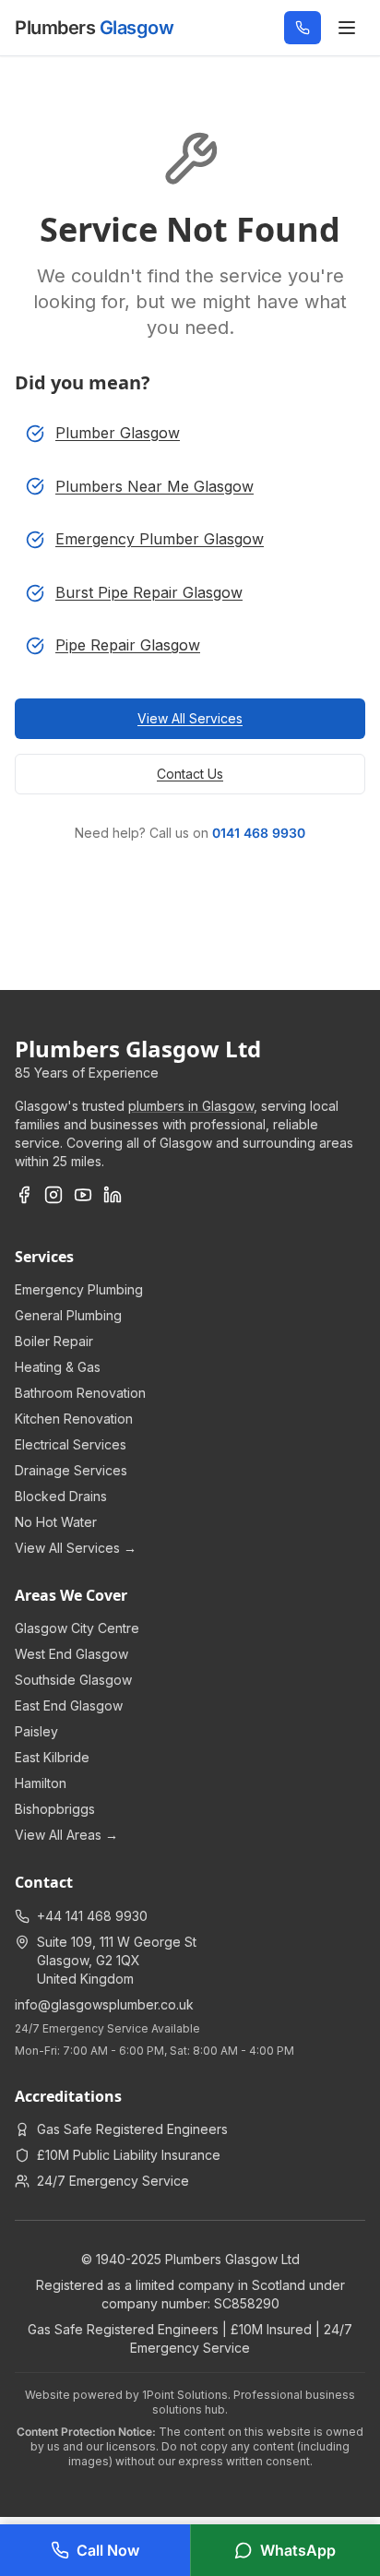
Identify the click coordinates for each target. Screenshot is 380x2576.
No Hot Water (56, 1522)
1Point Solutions (185, 2395)
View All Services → (76, 1548)
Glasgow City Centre (77, 1628)
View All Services (190, 718)
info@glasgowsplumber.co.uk (104, 2004)
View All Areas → (66, 1835)
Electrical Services (71, 1444)
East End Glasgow (69, 1705)
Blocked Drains (61, 1496)
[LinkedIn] (113, 1195)
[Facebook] (24, 1195)
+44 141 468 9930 (92, 1916)
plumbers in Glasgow (191, 1106)
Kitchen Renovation (74, 1419)
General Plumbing (68, 1315)
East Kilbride (52, 1757)
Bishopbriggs (55, 1809)
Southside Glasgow (73, 1680)
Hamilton (41, 1783)
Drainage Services (71, 1470)
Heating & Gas (58, 1367)
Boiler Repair (54, 1341)
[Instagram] (53, 1195)
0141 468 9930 (259, 833)
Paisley (36, 1731)
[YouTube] (83, 1195)
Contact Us (190, 774)
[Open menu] (347, 28)
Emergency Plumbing (79, 1289)
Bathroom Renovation (80, 1393)
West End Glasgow (71, 1654)
